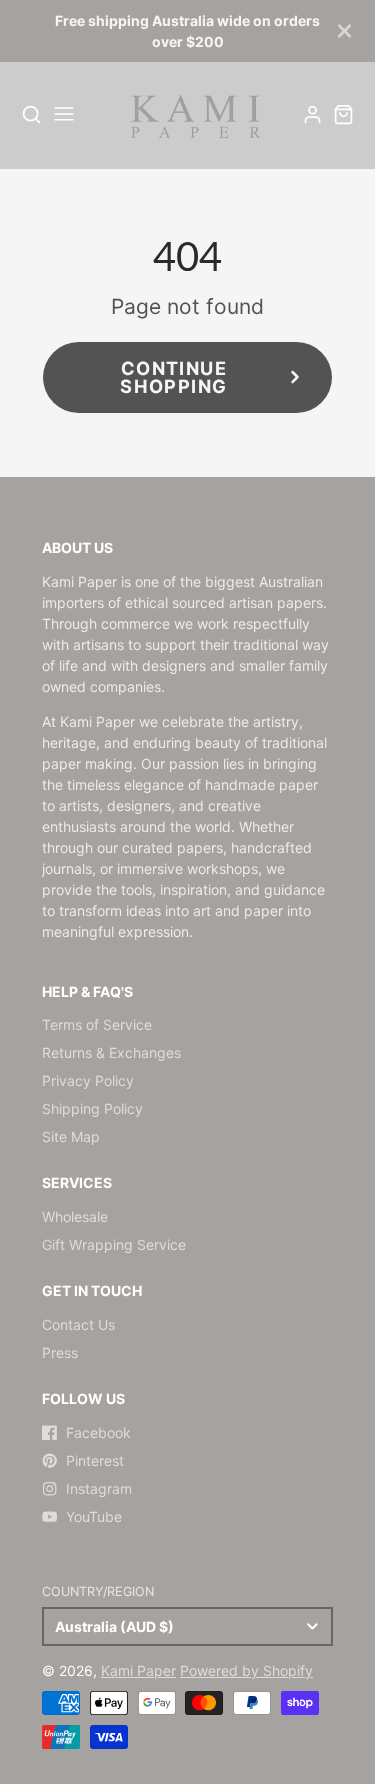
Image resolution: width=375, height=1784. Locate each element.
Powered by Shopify (246, 1670)
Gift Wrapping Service (114, 1244)
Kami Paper (138, 1670)
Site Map (71, 1136)
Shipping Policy (92, 1108)
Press (60, 1352)
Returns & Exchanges (111, 1052)
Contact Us (78, 1324)
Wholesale (75, 1216)
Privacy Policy (88, 1080)
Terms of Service (97, 1024)
